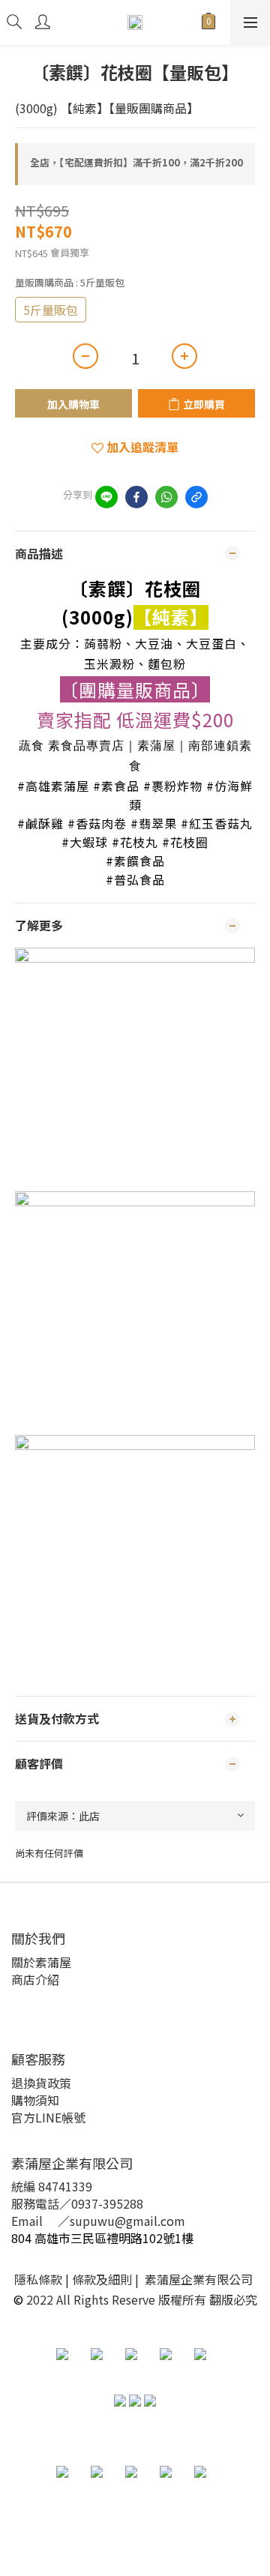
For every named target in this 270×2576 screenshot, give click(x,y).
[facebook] (136, 497)
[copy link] (196, 497)
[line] (106, 497)
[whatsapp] (166, 497)
